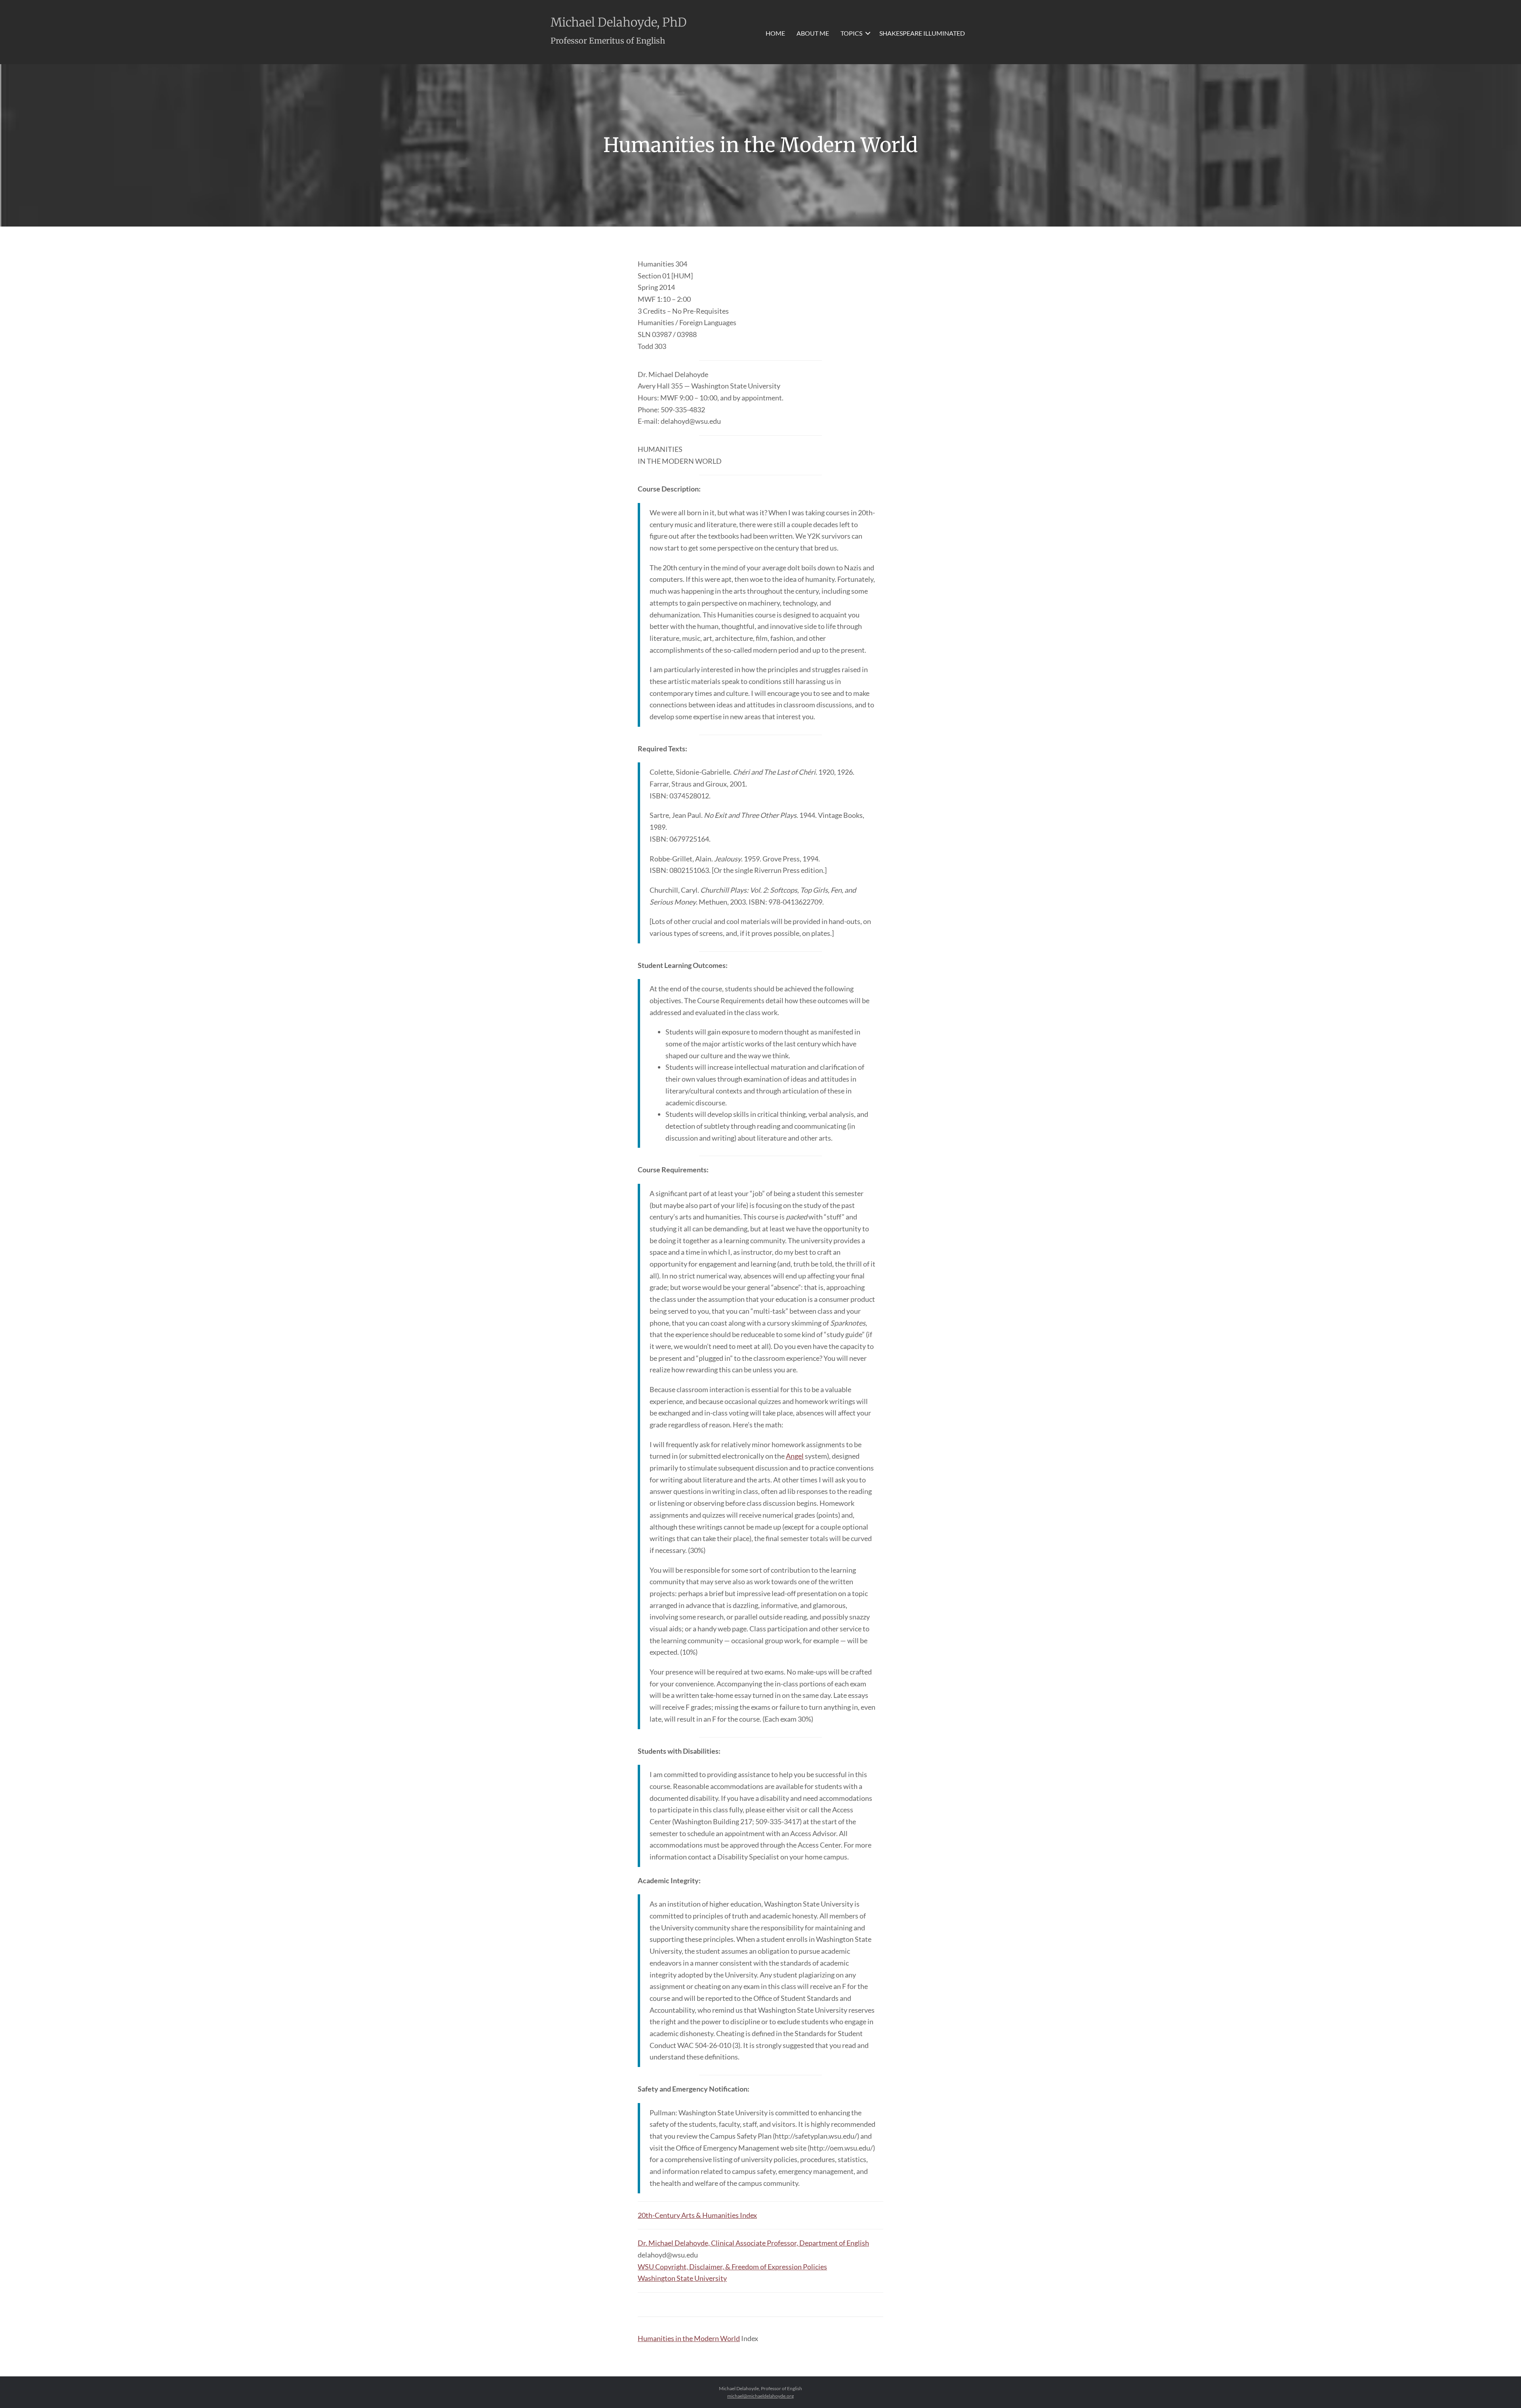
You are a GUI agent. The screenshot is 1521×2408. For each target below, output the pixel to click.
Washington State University (682, 2278)
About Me (813, 33)
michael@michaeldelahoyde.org (760, 2396)
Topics (851, 33)
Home (775, 33)
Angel (795, 1456)
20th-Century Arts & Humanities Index (697, 2215)
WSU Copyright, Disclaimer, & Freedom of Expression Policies (732, 2267)
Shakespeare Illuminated (922, 33)
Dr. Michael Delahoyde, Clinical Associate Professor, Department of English (753, 2243)
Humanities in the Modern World (689, 2338)
